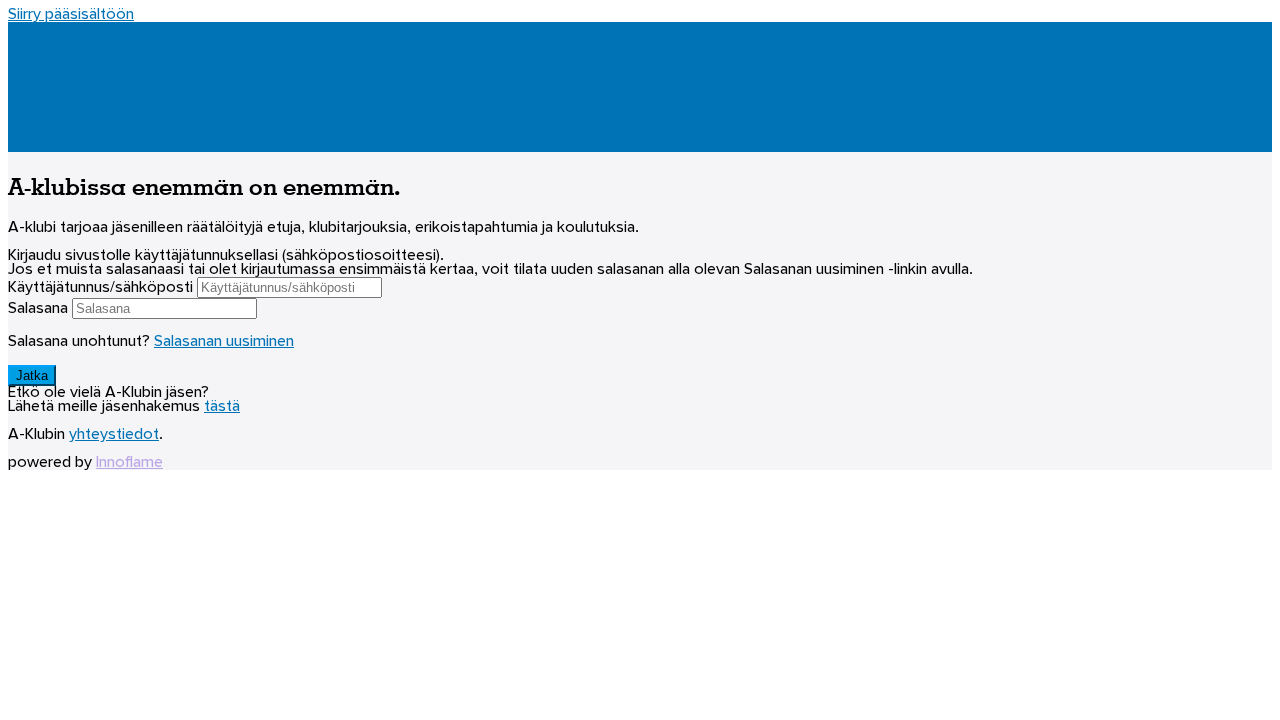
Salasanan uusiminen (224, 342)
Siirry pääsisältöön (71, 15)
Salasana (38, 309)
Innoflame (129, 463)
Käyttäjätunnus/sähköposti (100, 288)
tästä (222, 407)
